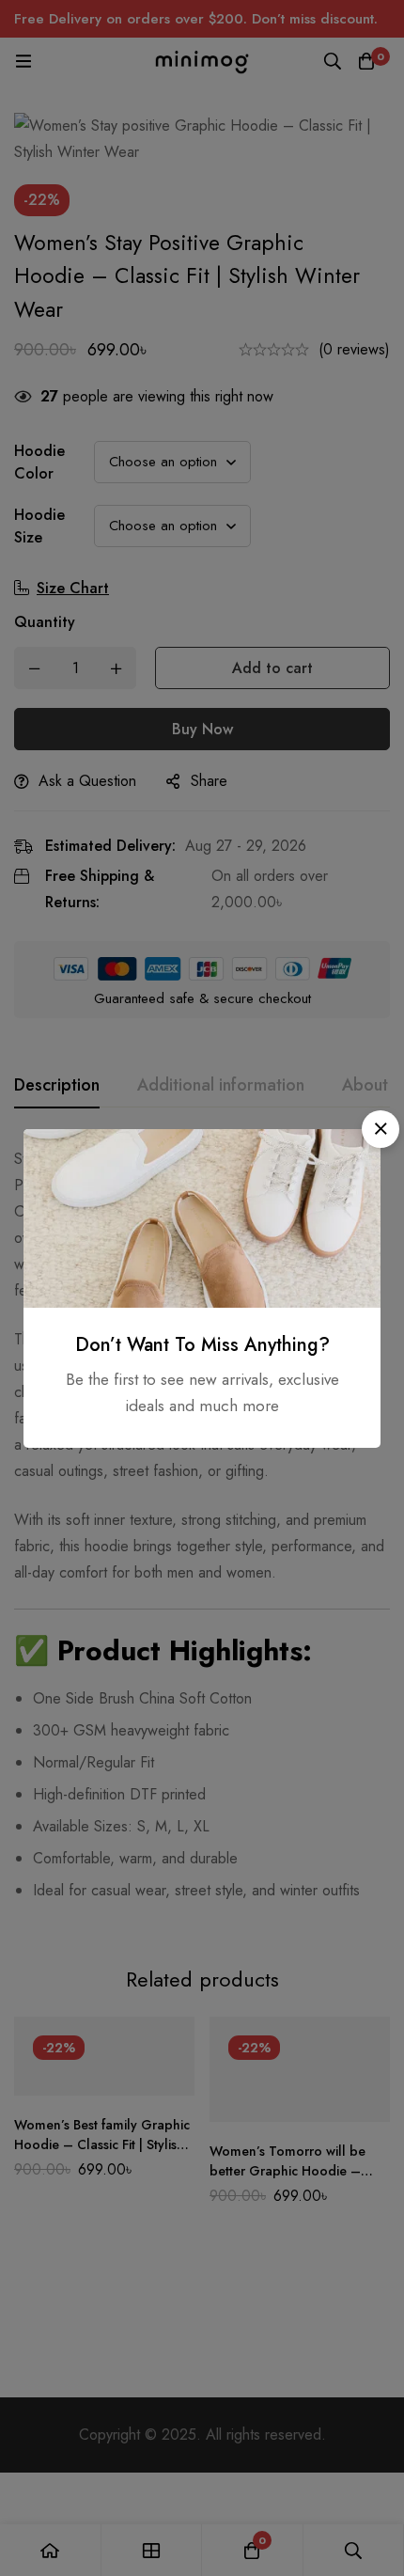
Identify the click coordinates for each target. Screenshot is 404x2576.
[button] (381, 1129)
